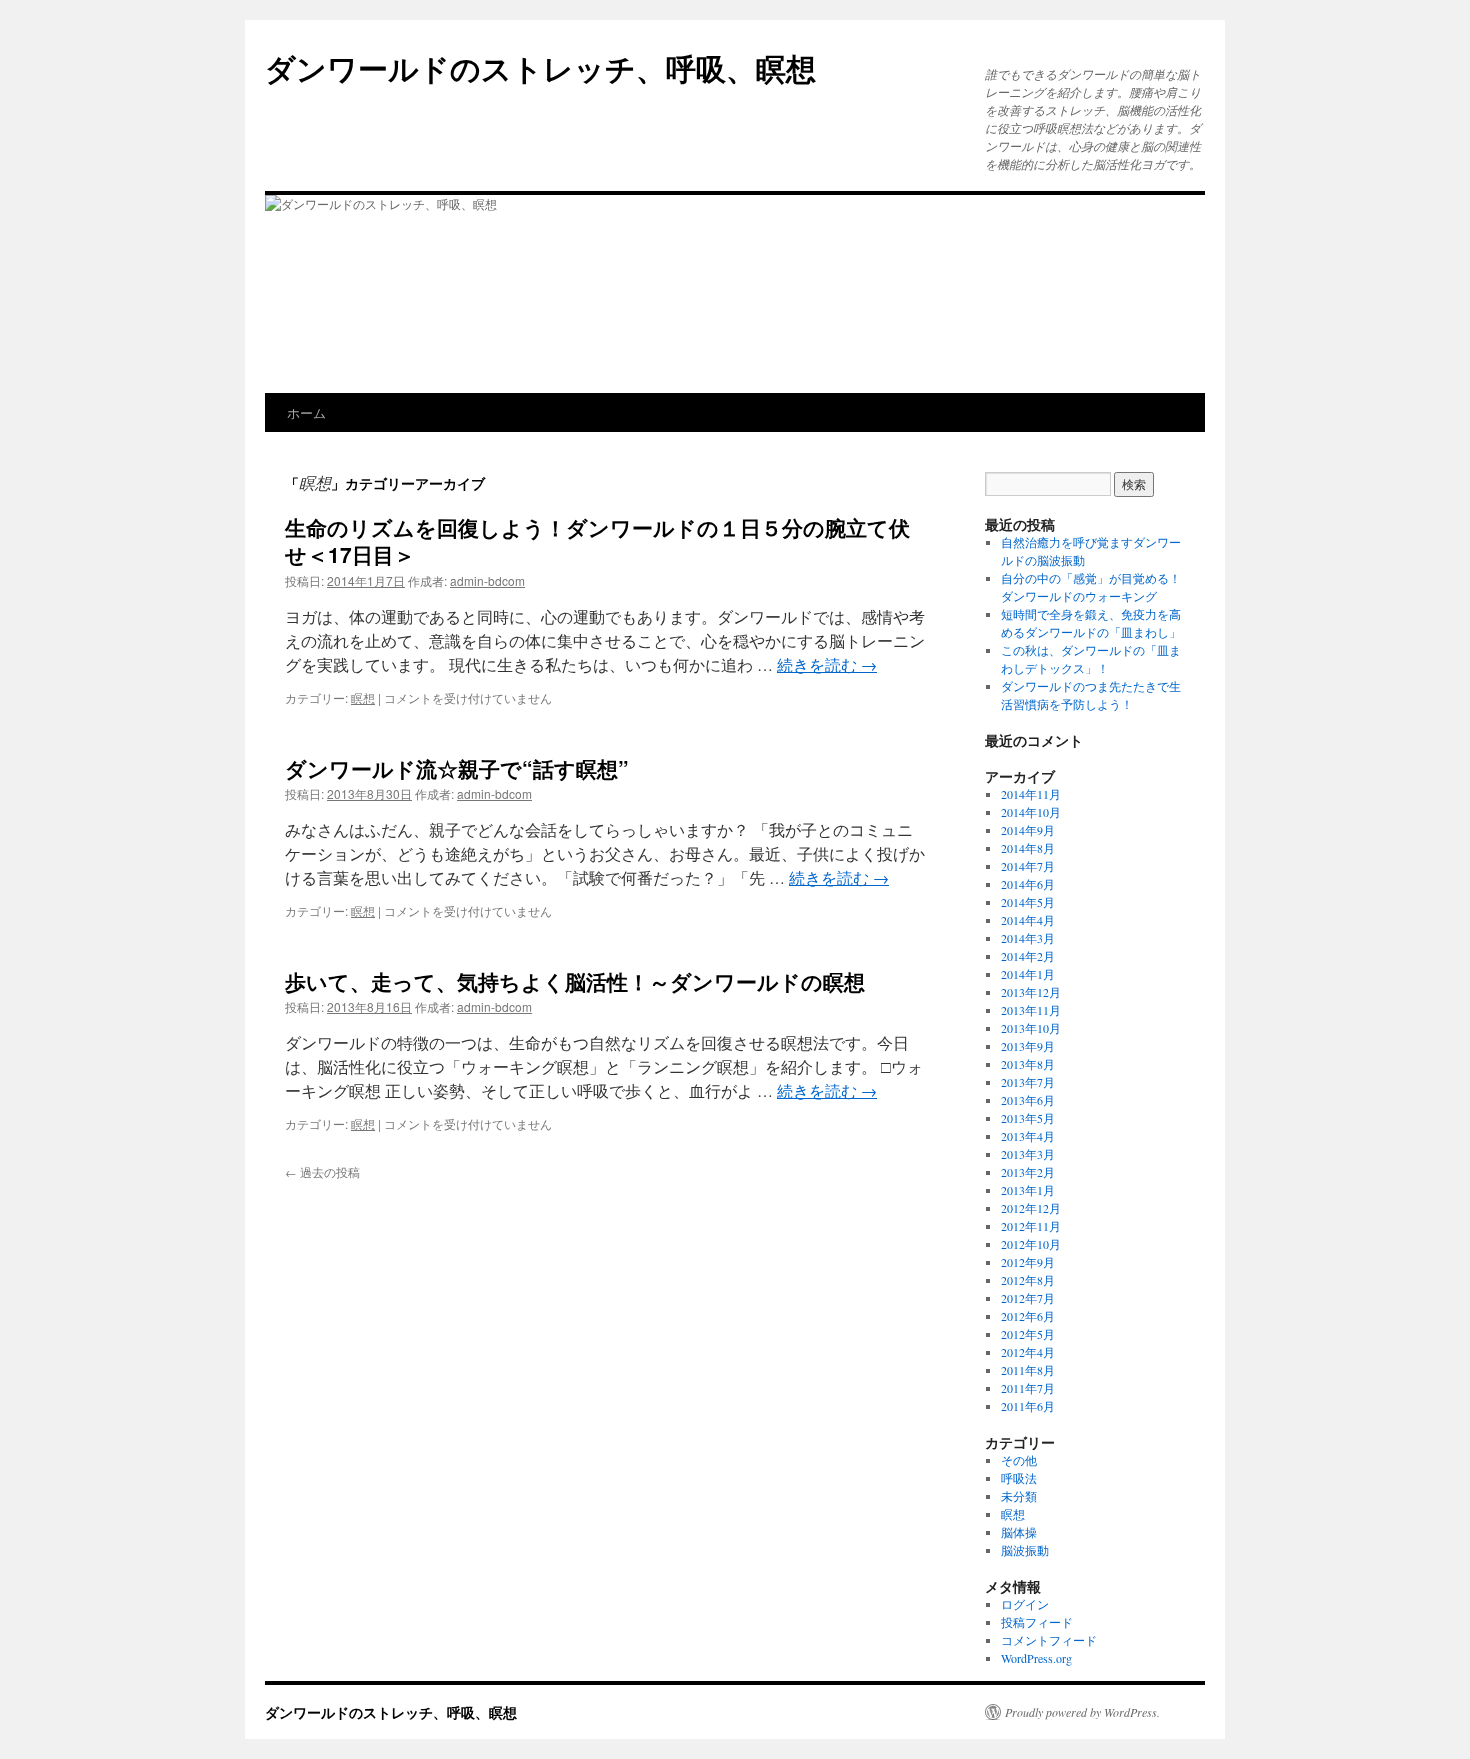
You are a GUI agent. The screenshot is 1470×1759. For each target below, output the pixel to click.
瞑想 (363, 697)
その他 (1019, 1460)
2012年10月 (1031, 1244)
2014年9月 (1028, 830)
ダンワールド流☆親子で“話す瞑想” (457, 768)
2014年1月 (1028, 974)
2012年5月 (1028, 1334)
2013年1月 (1028, 1190)
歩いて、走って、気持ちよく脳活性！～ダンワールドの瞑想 (575, 981)
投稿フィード (1037, 1622)
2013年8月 (1028, 1064)
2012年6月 (1028, 1316)
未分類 (1019, 1496)
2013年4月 (1028, 1136)
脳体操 (1019, 1532)
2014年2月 (1028, 956)
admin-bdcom (487, 580)
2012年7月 (1028, 1298)
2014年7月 (1028, 866)
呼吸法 (1019, 1478)
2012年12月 (1031, 1208)
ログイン (1025, 1604)
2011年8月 (1028, 1370)
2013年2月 (1028, 1172)
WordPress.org (1036, 1658)
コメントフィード (1049, 1640)
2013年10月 (1031, 1028)
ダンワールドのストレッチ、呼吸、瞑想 (540, 67)
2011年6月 (1028, 1406)
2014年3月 (1028, 938)
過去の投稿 (322, 1171)
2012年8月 (1028, 1280)
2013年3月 (1028, 1154)
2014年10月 (1031, 812)
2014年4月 (1028, 920)
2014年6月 (1028, 884)
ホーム (306, 412)
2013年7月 (1028, 1082)
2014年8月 (1028, 848)
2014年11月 (1031, 794)
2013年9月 (1028, 1046)
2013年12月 (1031, 992)
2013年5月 (1028, 1118)
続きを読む (827, 664)
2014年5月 (1028, 902)
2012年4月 (1028, 1352)
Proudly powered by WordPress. (1082, 1712)
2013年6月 (1028, 1100)
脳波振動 (1025, 1550)
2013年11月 (1031, 1010)
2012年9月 (1028, 1262)
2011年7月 (1028, 1388)
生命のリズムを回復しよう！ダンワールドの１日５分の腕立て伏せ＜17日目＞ (597, 540)
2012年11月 (1031, 1226)
